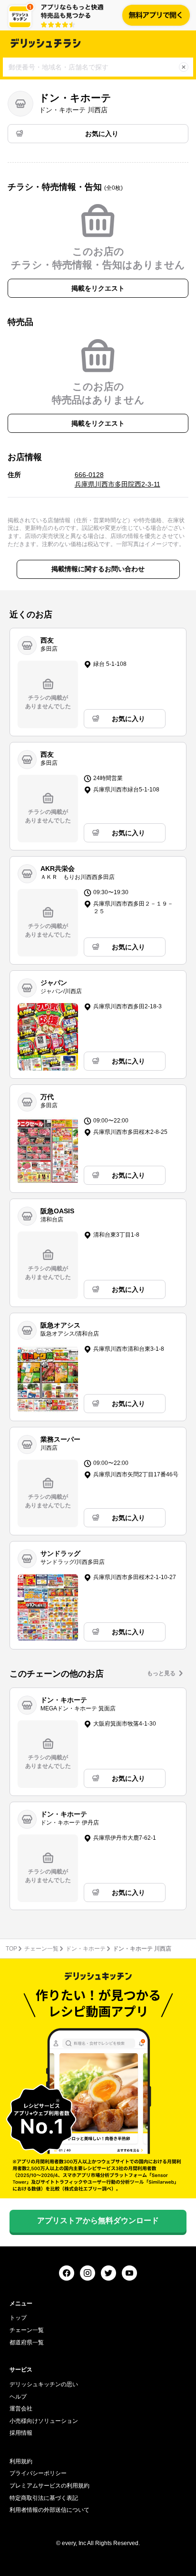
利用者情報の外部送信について (49, 2510)
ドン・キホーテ (86, 1949)
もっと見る (161, 1673)
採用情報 (21, 2433)
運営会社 (21, 2409)
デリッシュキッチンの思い (44, 2384)
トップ (18, 2318)
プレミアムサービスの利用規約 (49, 2486)
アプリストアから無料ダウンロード (98, 2220)
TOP (11, 1949)
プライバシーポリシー (38, 2473)
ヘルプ (18, 2397)
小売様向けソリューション (44, 2421)
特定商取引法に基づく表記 (44, 2498)
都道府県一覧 (27, 2342)
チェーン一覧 (41, 1949)
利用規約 (21, 2461)
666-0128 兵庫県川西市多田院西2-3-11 (118, 479)
